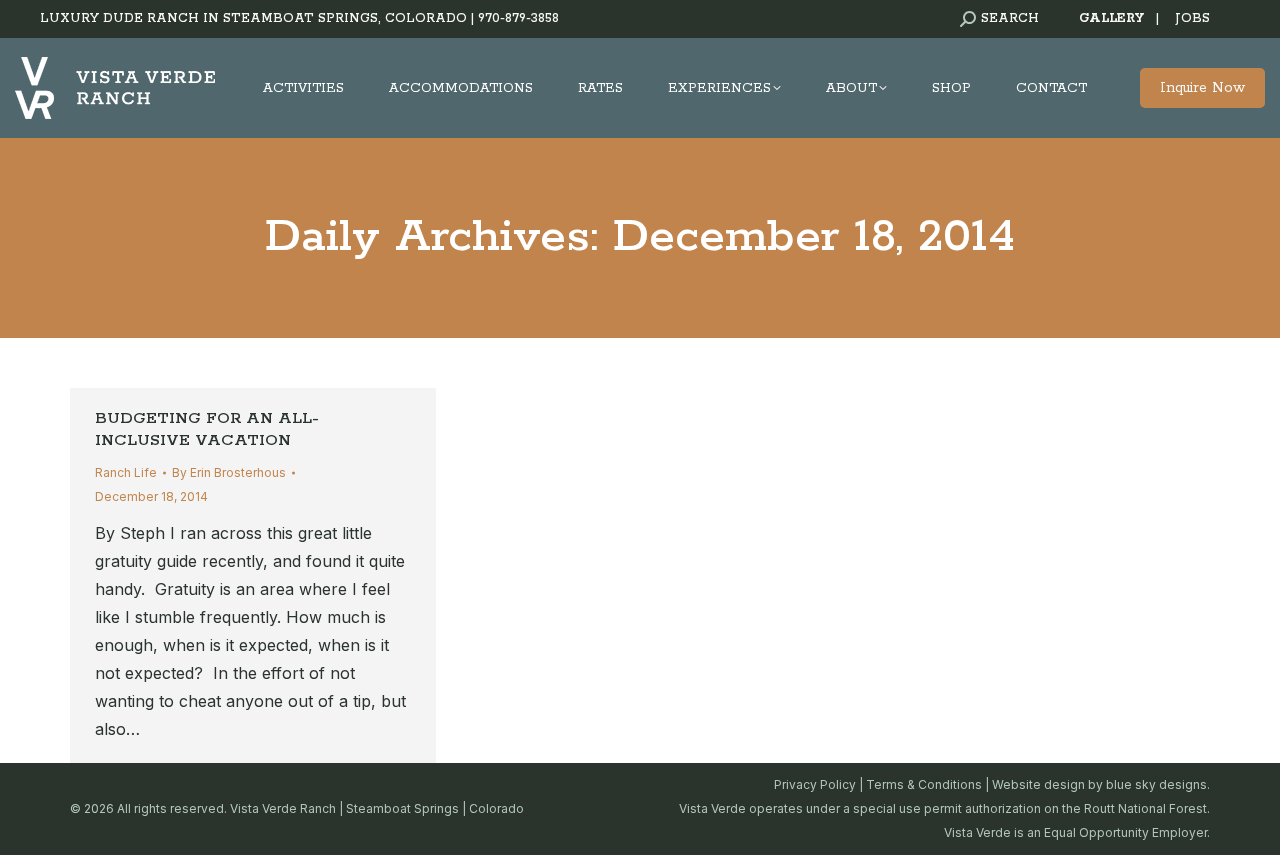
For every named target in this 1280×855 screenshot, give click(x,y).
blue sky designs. (1158, 784)
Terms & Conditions (924, 784)
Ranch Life (126, 472)
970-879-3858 (518, 18)
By (229, 472)
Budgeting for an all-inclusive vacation (207, 429)
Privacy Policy (815, 784)
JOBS (1192, 18)
